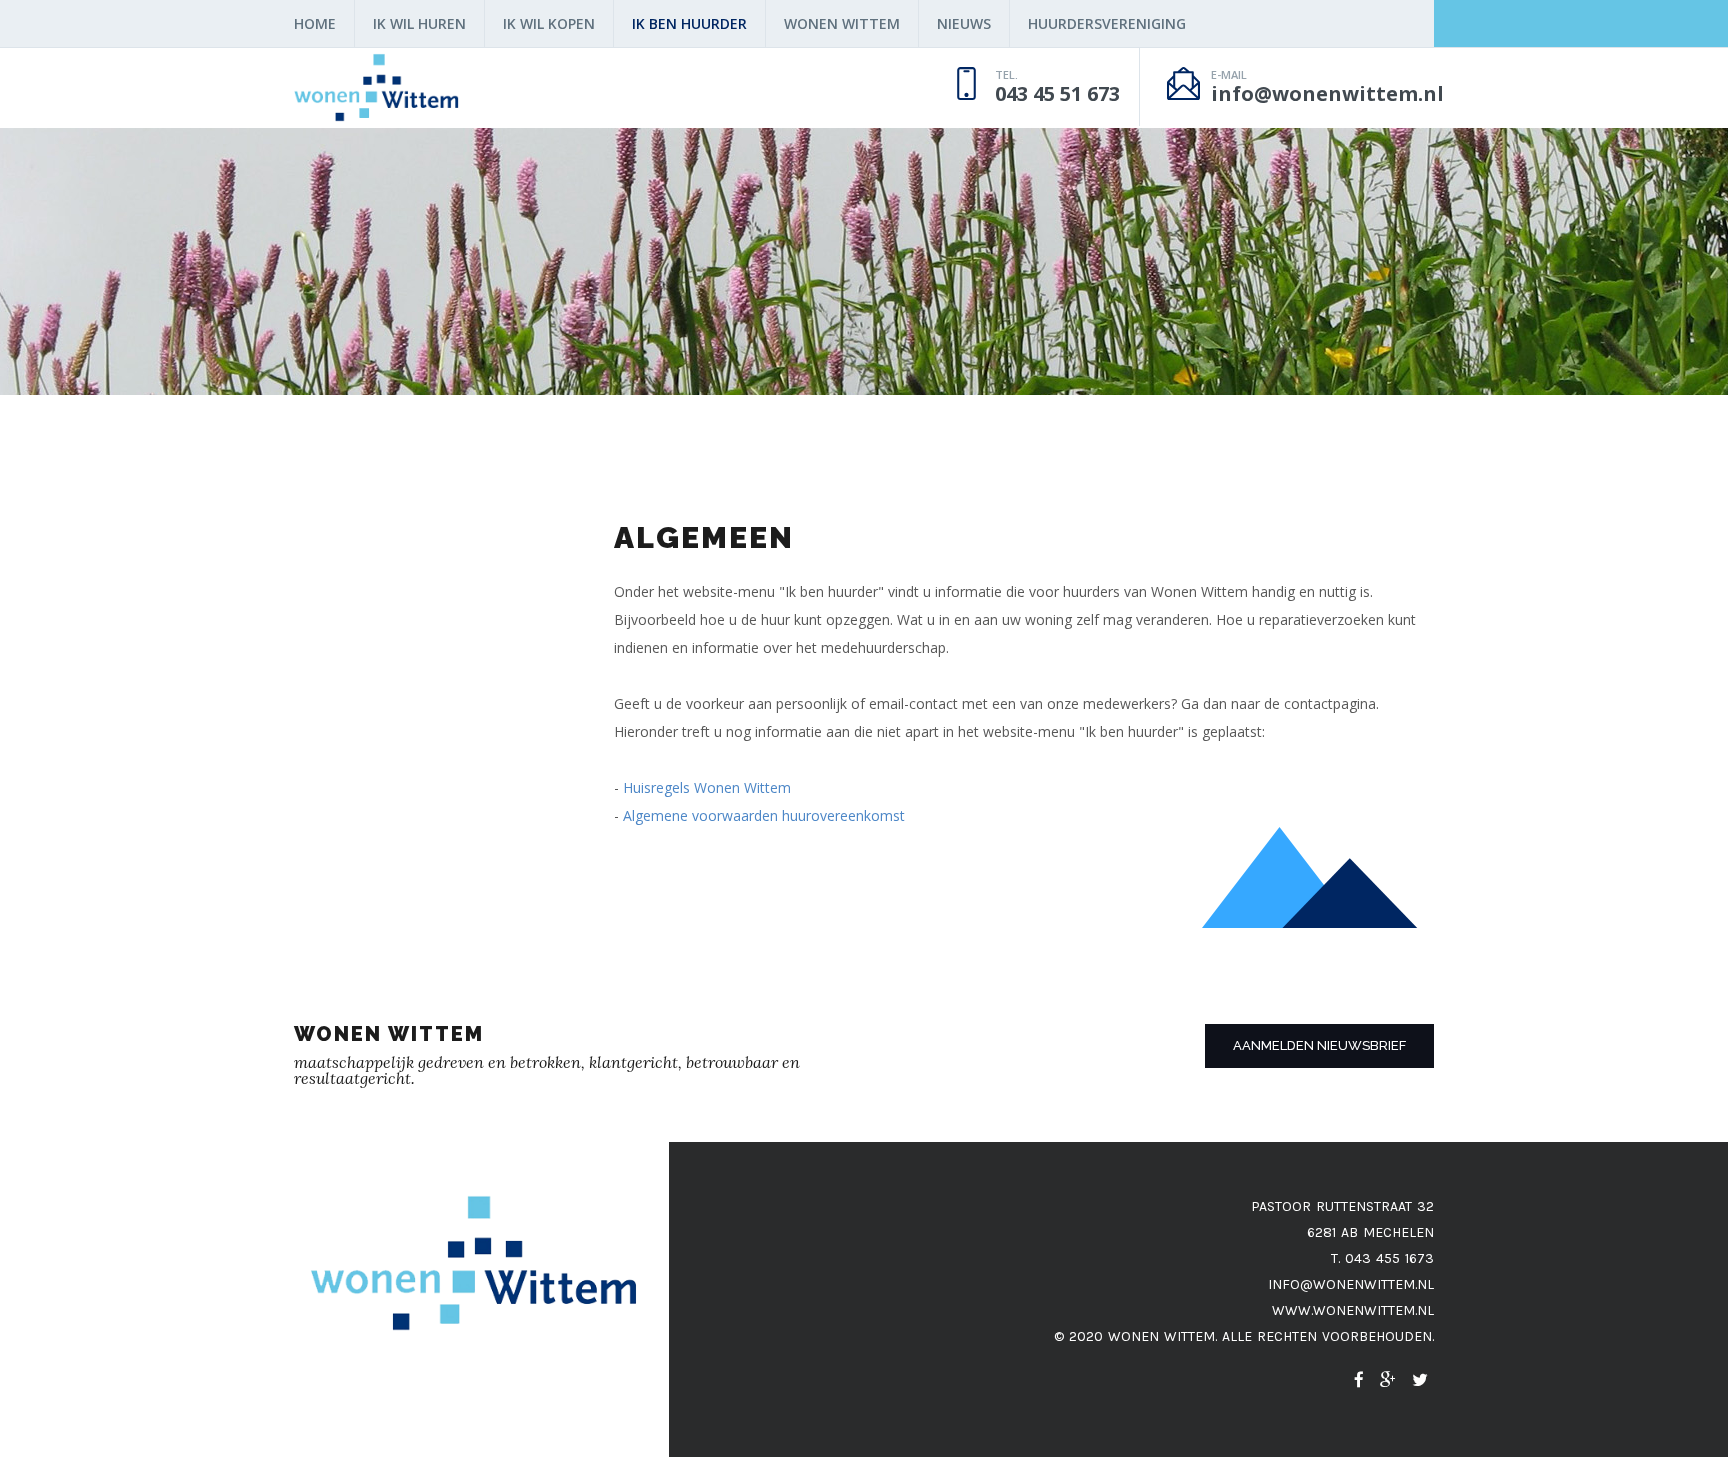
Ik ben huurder (689, 23)
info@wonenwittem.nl (1351, 1284)
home (315, 23)
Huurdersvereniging (1107, 23)
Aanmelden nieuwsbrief (1319, 1045)
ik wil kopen (549, 23)
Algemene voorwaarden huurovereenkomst (764, 815)
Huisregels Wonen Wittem (707, 787)
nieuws (964, 23)
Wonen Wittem (842, 23)
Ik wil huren (419, 23)
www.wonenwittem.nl (1353, 1310)
